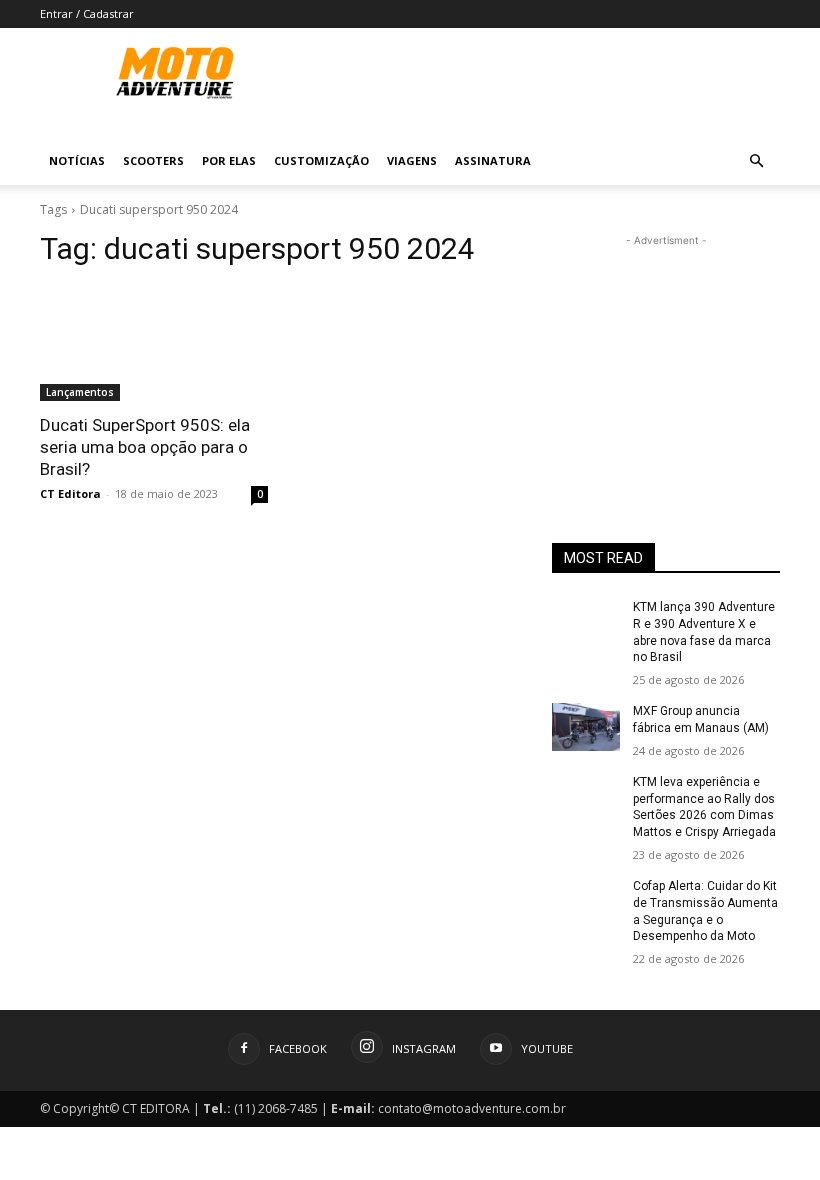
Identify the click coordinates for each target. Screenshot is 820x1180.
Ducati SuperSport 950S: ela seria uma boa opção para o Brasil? (145, 447)
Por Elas (229, 160)
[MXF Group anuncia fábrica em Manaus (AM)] (586, 727)
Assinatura (493, 160)
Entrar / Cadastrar (87, 13)
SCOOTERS (153, 160)
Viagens (412, 160)
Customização (321, 160)
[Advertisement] (666, 351)
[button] (756, 161)
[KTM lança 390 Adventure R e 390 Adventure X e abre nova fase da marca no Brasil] (586, 623)
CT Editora (70, 493)
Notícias (77, 160)
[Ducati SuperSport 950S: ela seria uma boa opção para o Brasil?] (154, 344)
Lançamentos (80, 392)
